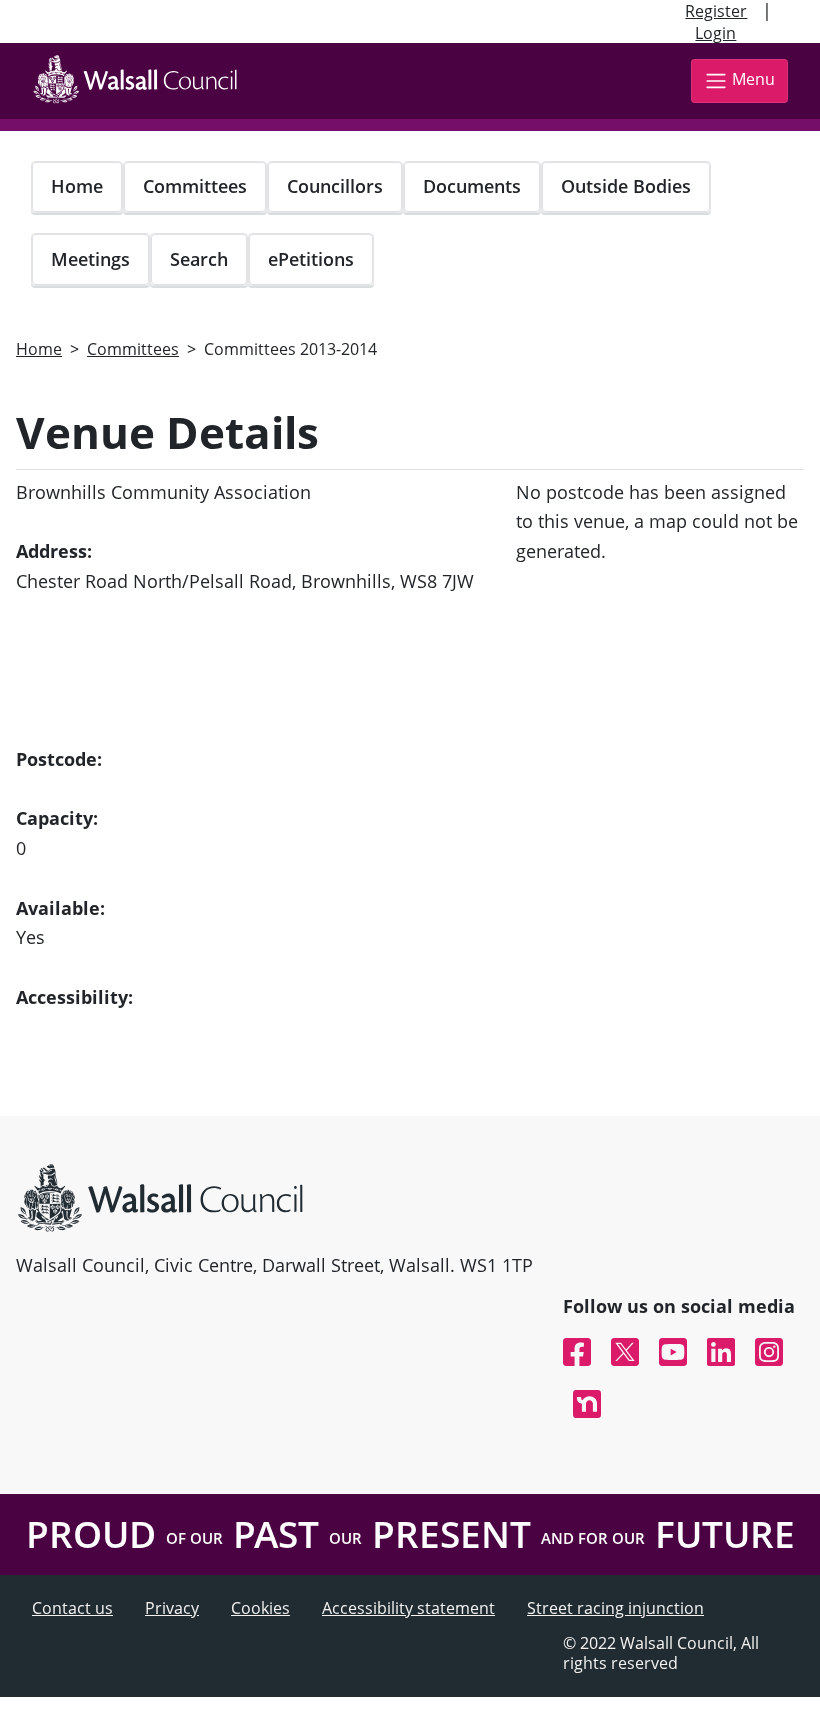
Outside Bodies (626, 186)
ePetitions (311, 259)
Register (716, 11)
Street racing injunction (615, 1608)
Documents (472, 186)
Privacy (172, 1608)
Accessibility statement (408, 1608)
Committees (195, 186)
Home (77, 186)
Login (715, 33)
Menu (753, 79)
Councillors (335, 186)
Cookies (260, 1608)
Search (199, 259)
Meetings (90, 259)
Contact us (72, 1608)
